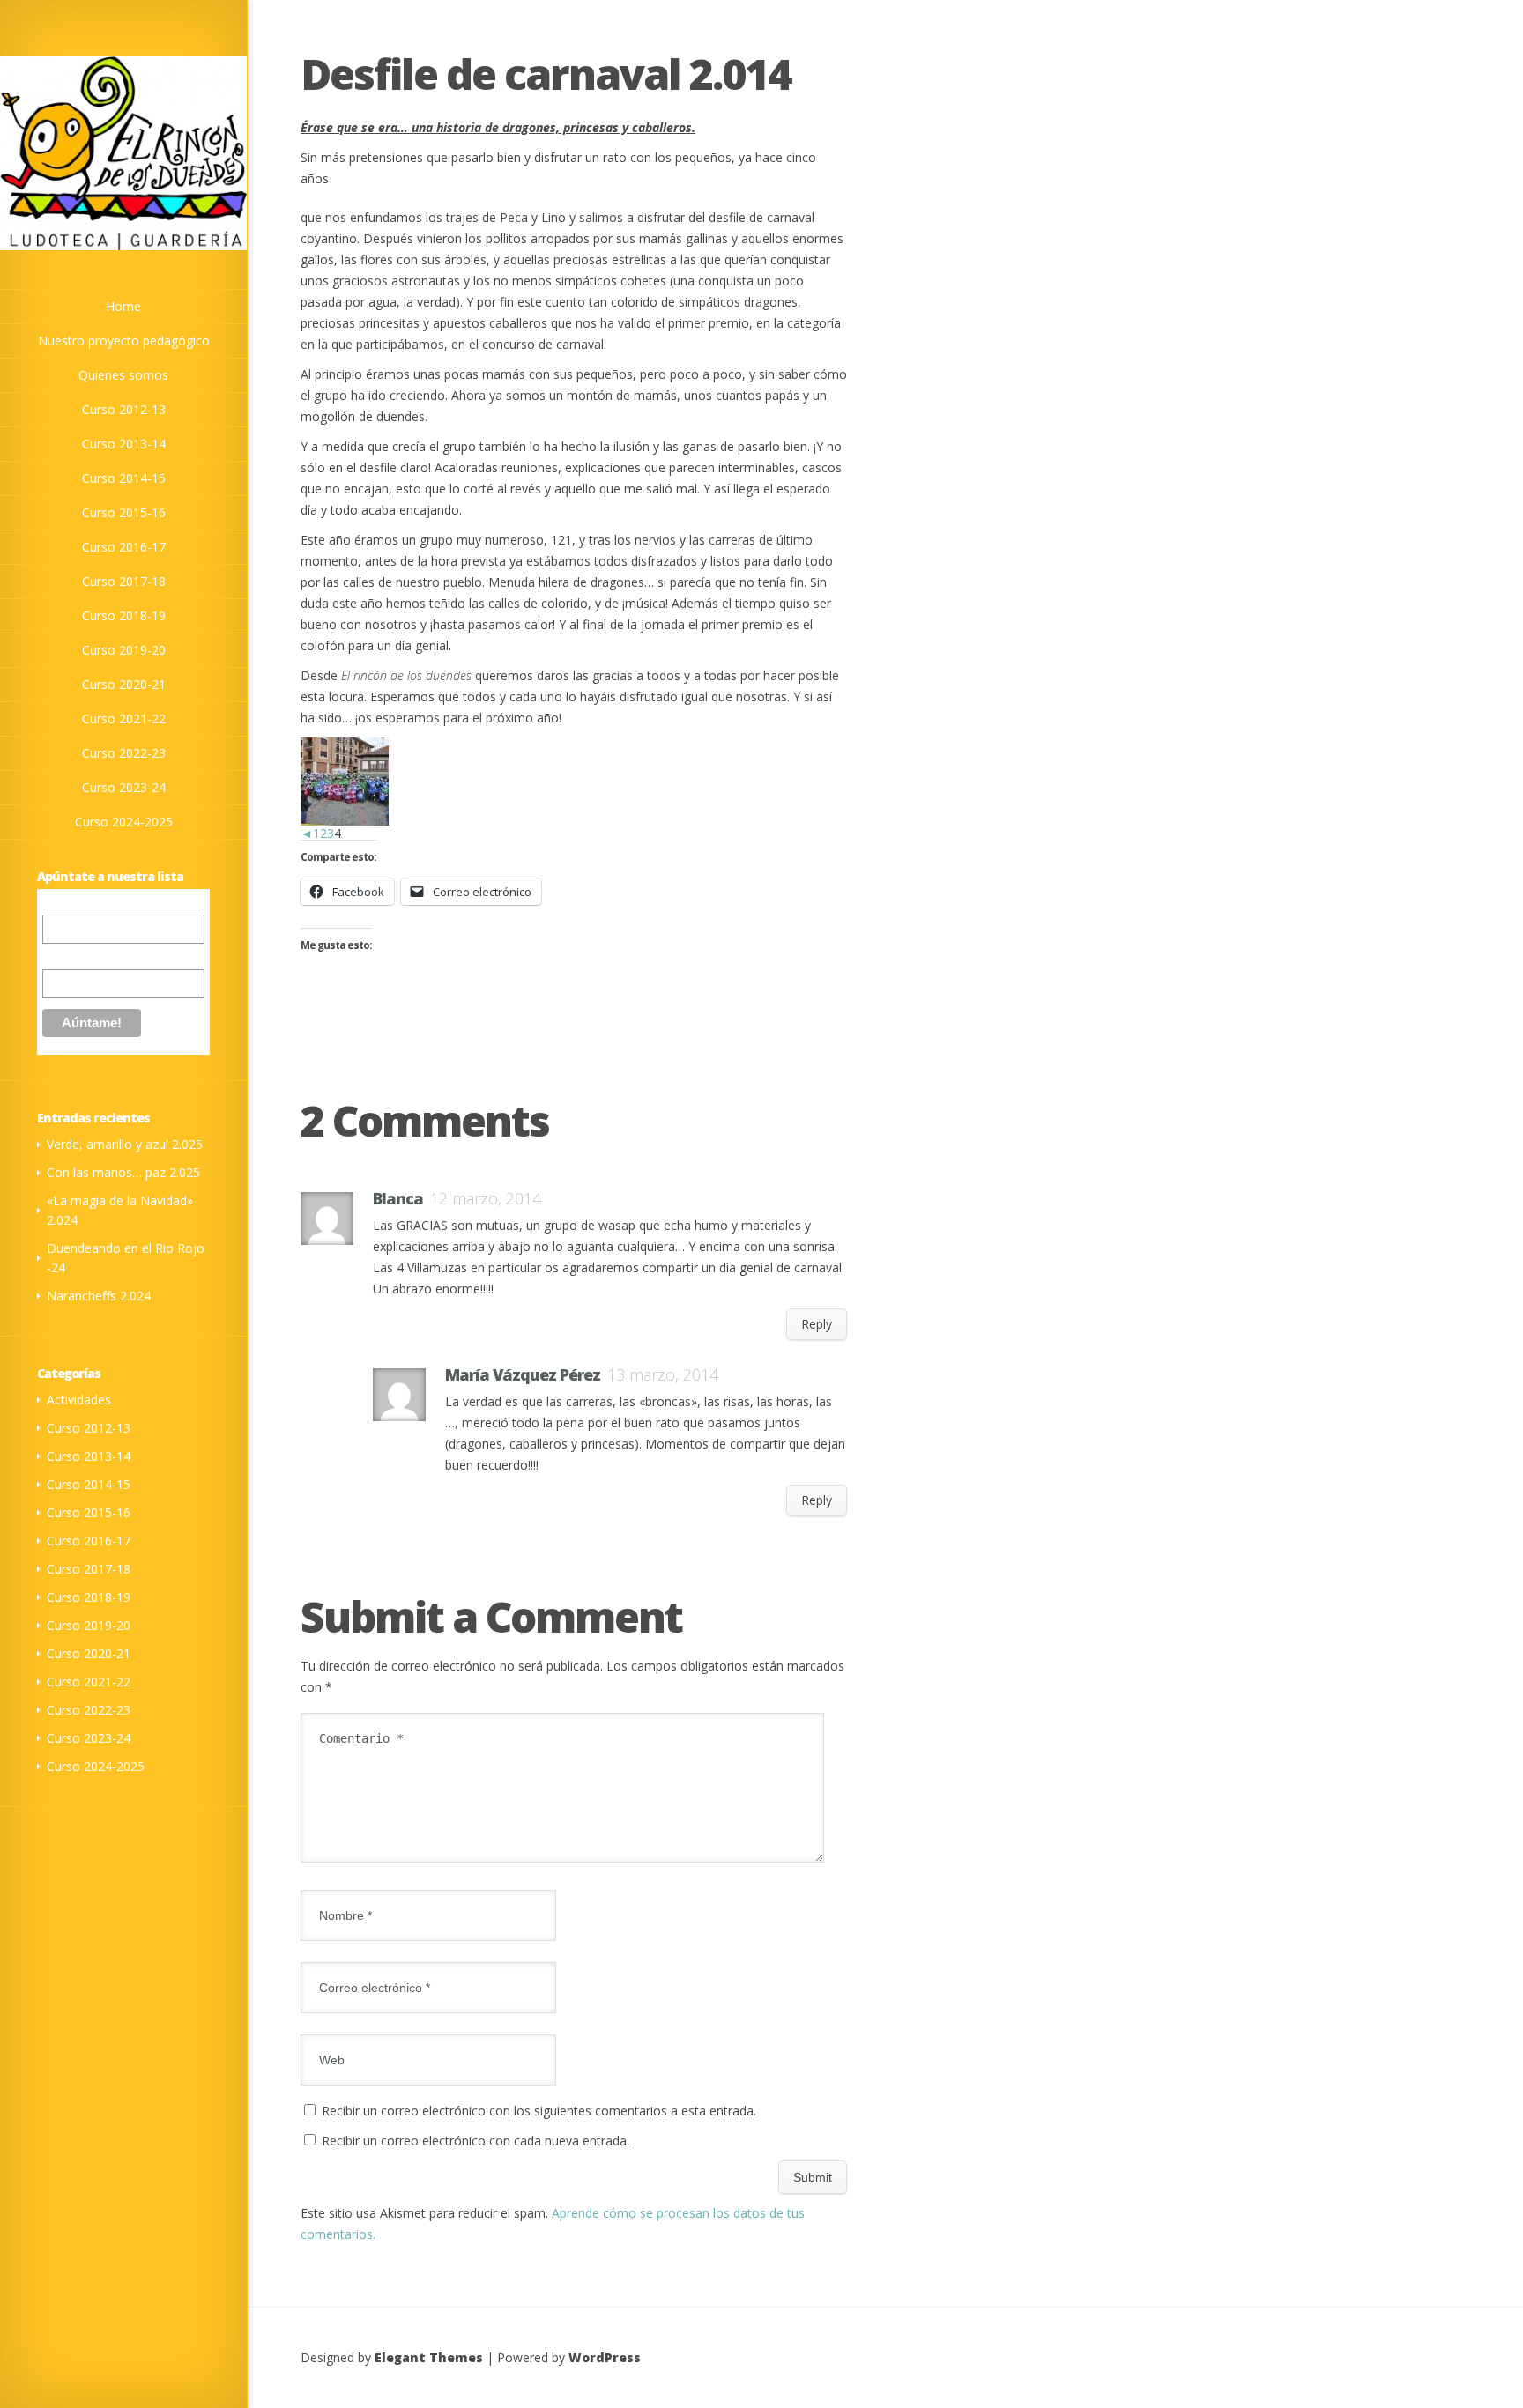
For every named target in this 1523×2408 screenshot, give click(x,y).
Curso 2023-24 (89, 1738)
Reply (817, 1324)
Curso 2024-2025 (96, 1766)
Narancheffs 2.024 (99, 1296)
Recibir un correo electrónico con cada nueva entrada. (475, 2141)
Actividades (79, 1400)
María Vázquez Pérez (523, 1374)
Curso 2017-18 (89, 1569)
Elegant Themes (429, 2357)
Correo (62, 905)
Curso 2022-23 (89, 1710)
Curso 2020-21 (89, 1653)
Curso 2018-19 (89, 1597)
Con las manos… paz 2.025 (123, 1172)
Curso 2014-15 (89, 1484)
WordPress (605, 2357)
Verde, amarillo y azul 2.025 (125, 1144)
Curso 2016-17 (89, 1541)
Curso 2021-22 (89, 1682)
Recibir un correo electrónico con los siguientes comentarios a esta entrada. (539, 2111)
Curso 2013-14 (89, 1456)
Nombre (65, 956)
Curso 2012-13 (89, 1428)
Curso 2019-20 (89, 1625)
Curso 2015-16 (89, 1512)
